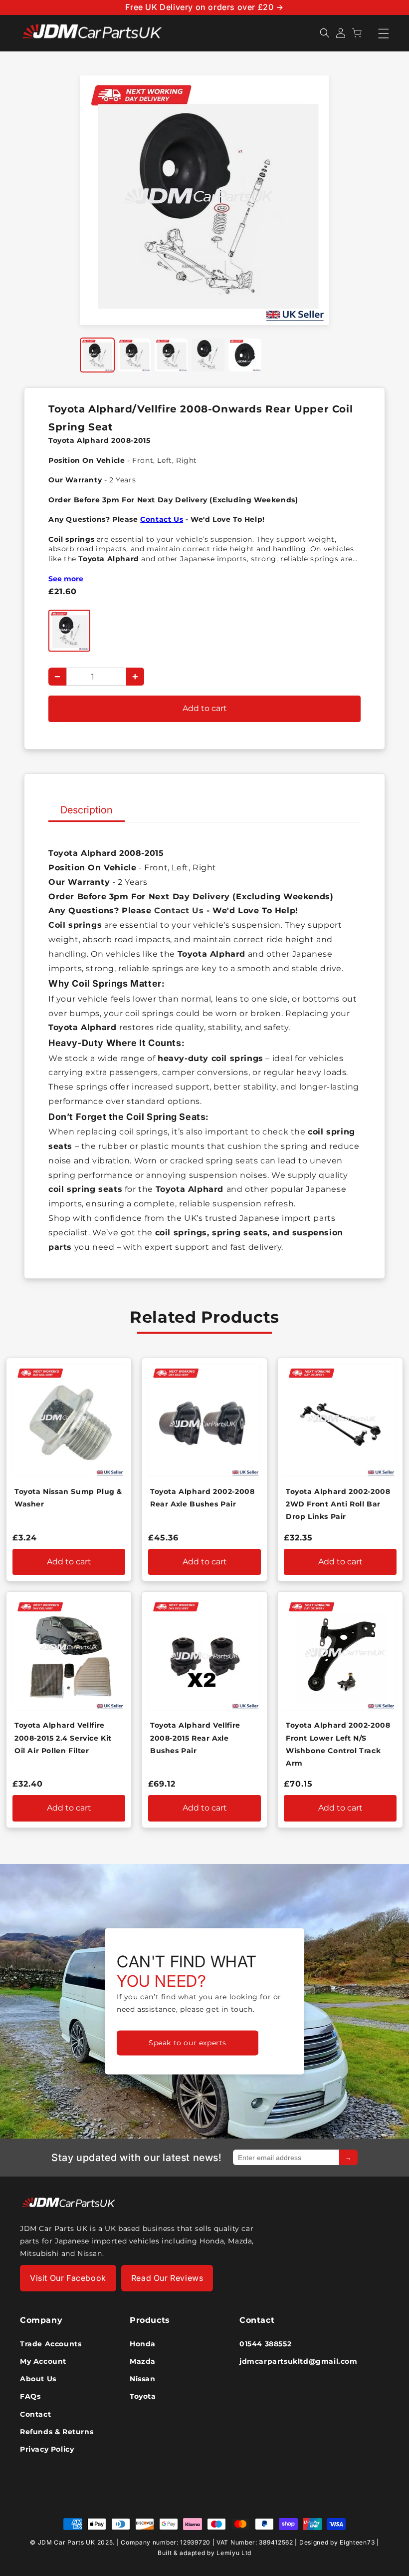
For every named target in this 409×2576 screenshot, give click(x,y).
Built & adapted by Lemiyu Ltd (204, 2553)
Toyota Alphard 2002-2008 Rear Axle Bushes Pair (202, 1498)
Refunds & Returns (57, 2432)
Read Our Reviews (167, 2278)
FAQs (30, 2396)
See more (66, 579)
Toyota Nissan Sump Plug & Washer (68, 1498)
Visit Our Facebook (68, 2278)
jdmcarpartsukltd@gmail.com (289, 2361)
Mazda (143, 2361)
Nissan (143, 2379)
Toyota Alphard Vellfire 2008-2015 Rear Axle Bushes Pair (195, 1738)
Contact (35, 2414)
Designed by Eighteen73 (337, 2542)
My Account (43, 2361)
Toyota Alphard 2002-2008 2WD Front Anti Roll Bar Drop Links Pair (338, 1504)
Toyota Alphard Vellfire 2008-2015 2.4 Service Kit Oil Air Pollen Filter (63, 1738)
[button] (325, 33)
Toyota (143, 2396)
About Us (38, 2379)
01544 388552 (265, 2344)
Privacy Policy (47, 2449)
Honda (143, 2344)
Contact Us (162, 519)
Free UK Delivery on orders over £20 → (204, 7)
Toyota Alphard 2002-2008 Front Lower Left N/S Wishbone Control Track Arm (338, 1744)
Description (87, 810)
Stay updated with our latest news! (136, 2158)
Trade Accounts (51, 2344)
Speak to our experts (188, 2043)
